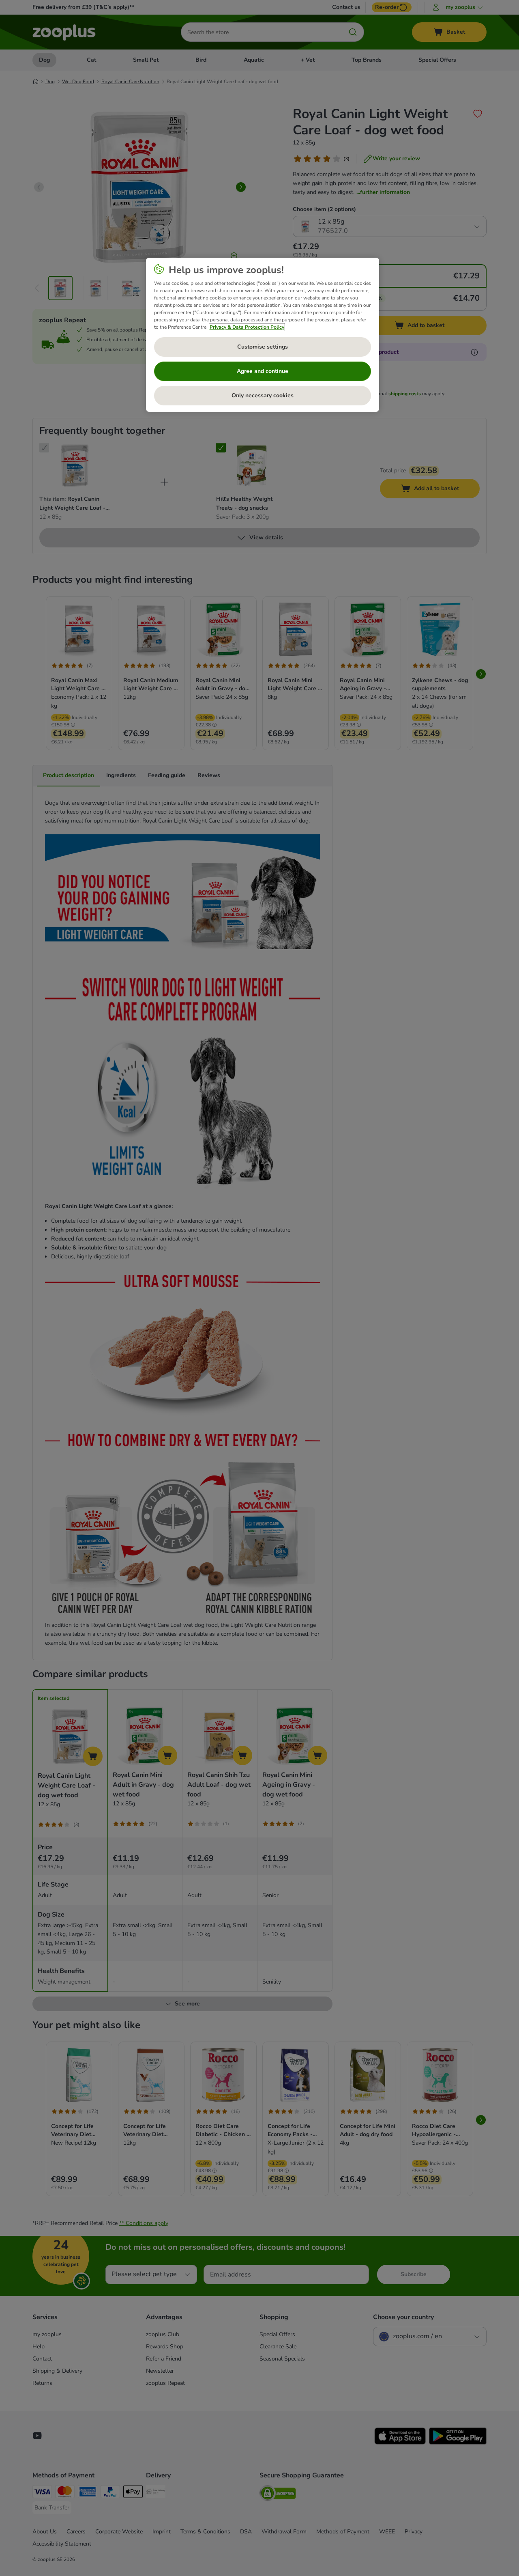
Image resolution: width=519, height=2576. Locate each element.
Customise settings (263, 347)
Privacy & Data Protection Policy (247, 327)
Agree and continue (263, 371)
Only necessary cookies (263, 395)
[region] (263, 335)
